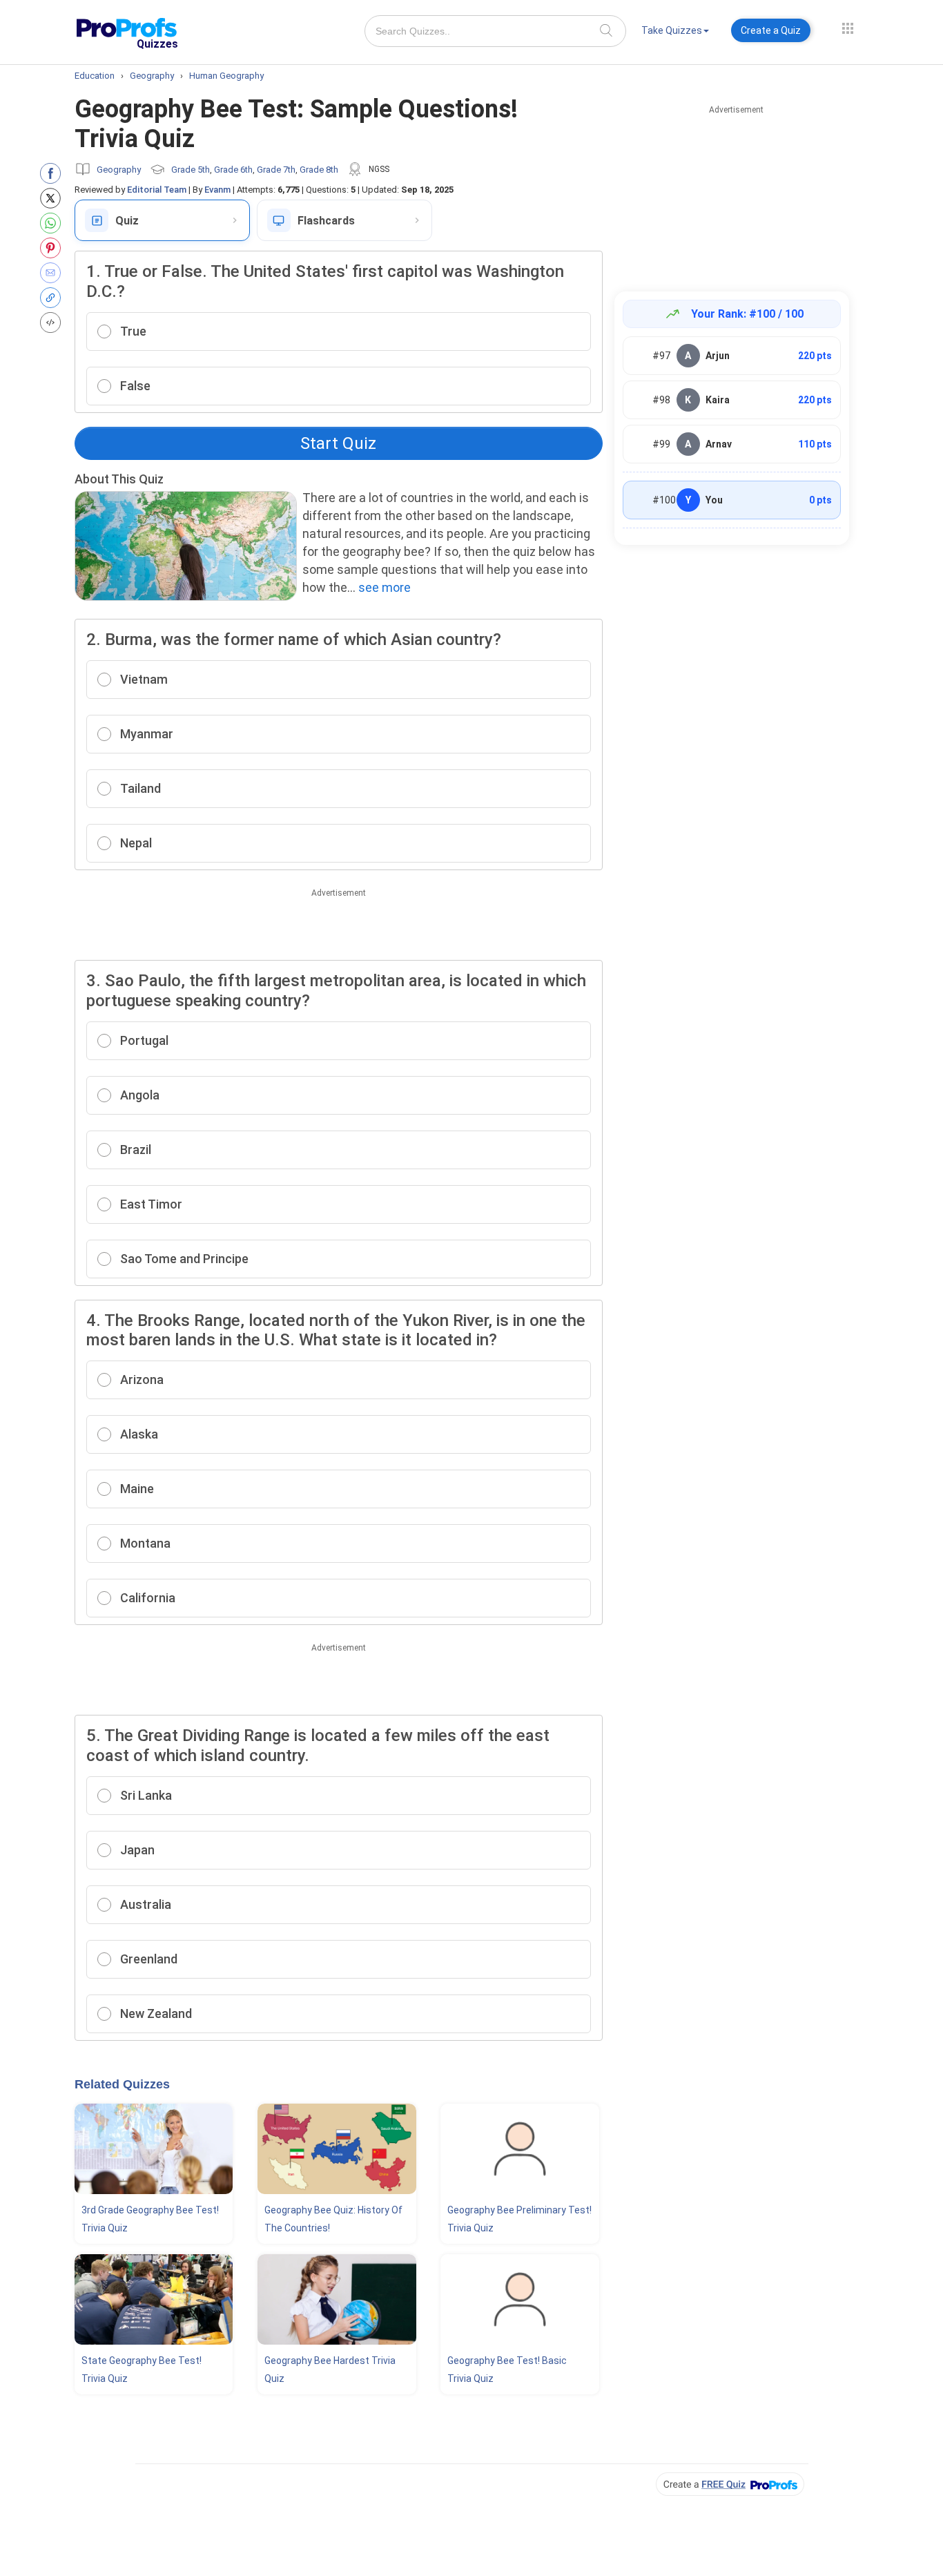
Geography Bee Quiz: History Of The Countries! (333, 2219)
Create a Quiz (771, 30)
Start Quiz (338, 443)
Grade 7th (276, 170)
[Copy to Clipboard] (54, 298)
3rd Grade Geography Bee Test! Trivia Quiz (150, 2219)
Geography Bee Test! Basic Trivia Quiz (507, 2370)
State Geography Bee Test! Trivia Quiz (142, 2370)
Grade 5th (191, 170)
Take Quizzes (672, 30)
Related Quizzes (122, 2084)
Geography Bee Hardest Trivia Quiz (330, 2370)
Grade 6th (233, 170)
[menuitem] (675, 33)
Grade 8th (319, 170)
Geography (119, 170)
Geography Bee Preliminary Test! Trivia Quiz (519, 2219)
